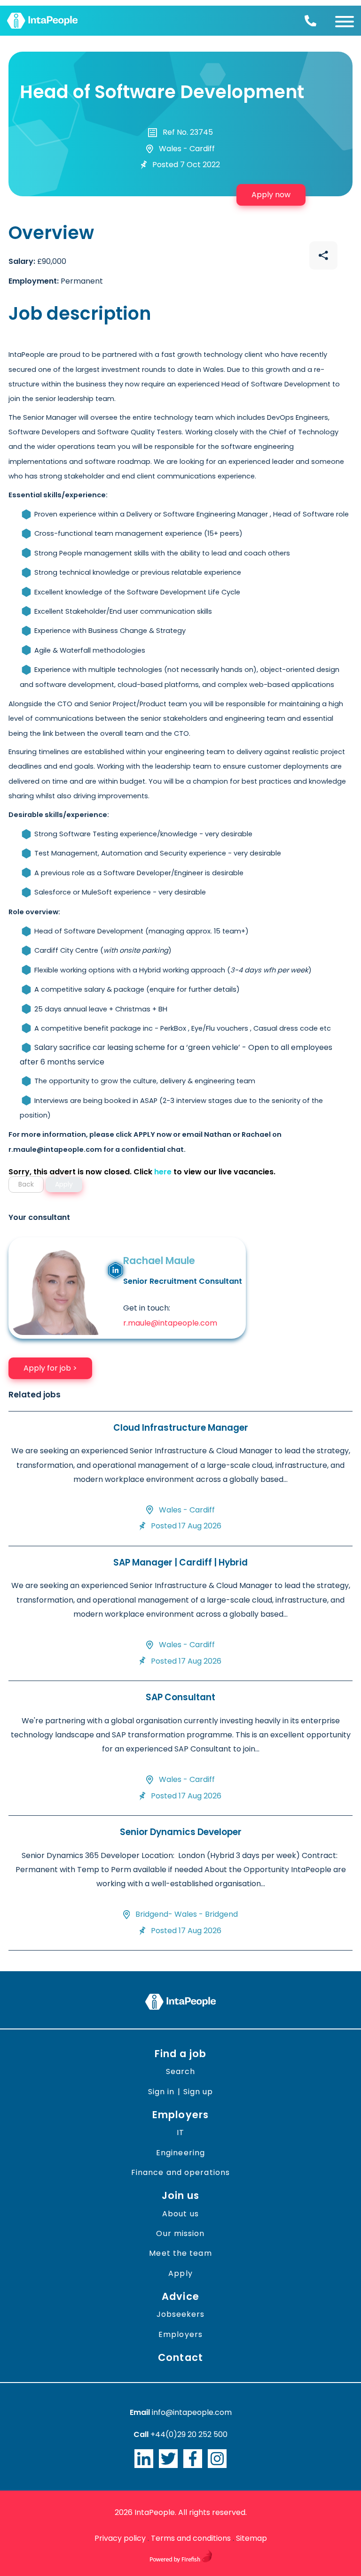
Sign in (161, 2092)
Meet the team (180, 2253)
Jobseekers (181, 2314)
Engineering (180, 2153)
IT (180, 2133)
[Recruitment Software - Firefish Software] (181, 2560)
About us (180, 2214)
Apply (180, 2273)
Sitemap (251, 2538)
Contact (180, 2357)
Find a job (181, 2054)
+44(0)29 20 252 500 (189, 2434)
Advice (180, 2296)
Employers (180, 2115)
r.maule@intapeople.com (170, 1323)
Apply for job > (50, 1368)
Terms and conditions (191, 2538)
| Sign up (195, 2092)
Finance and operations (180, 2172)
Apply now (271, 195)
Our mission (180, 2233)
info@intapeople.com (192, 2412)
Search (181, 2071)
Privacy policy (120, 2538)
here (163, 1172)
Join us (181, 2195)
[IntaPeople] (42, 21)
